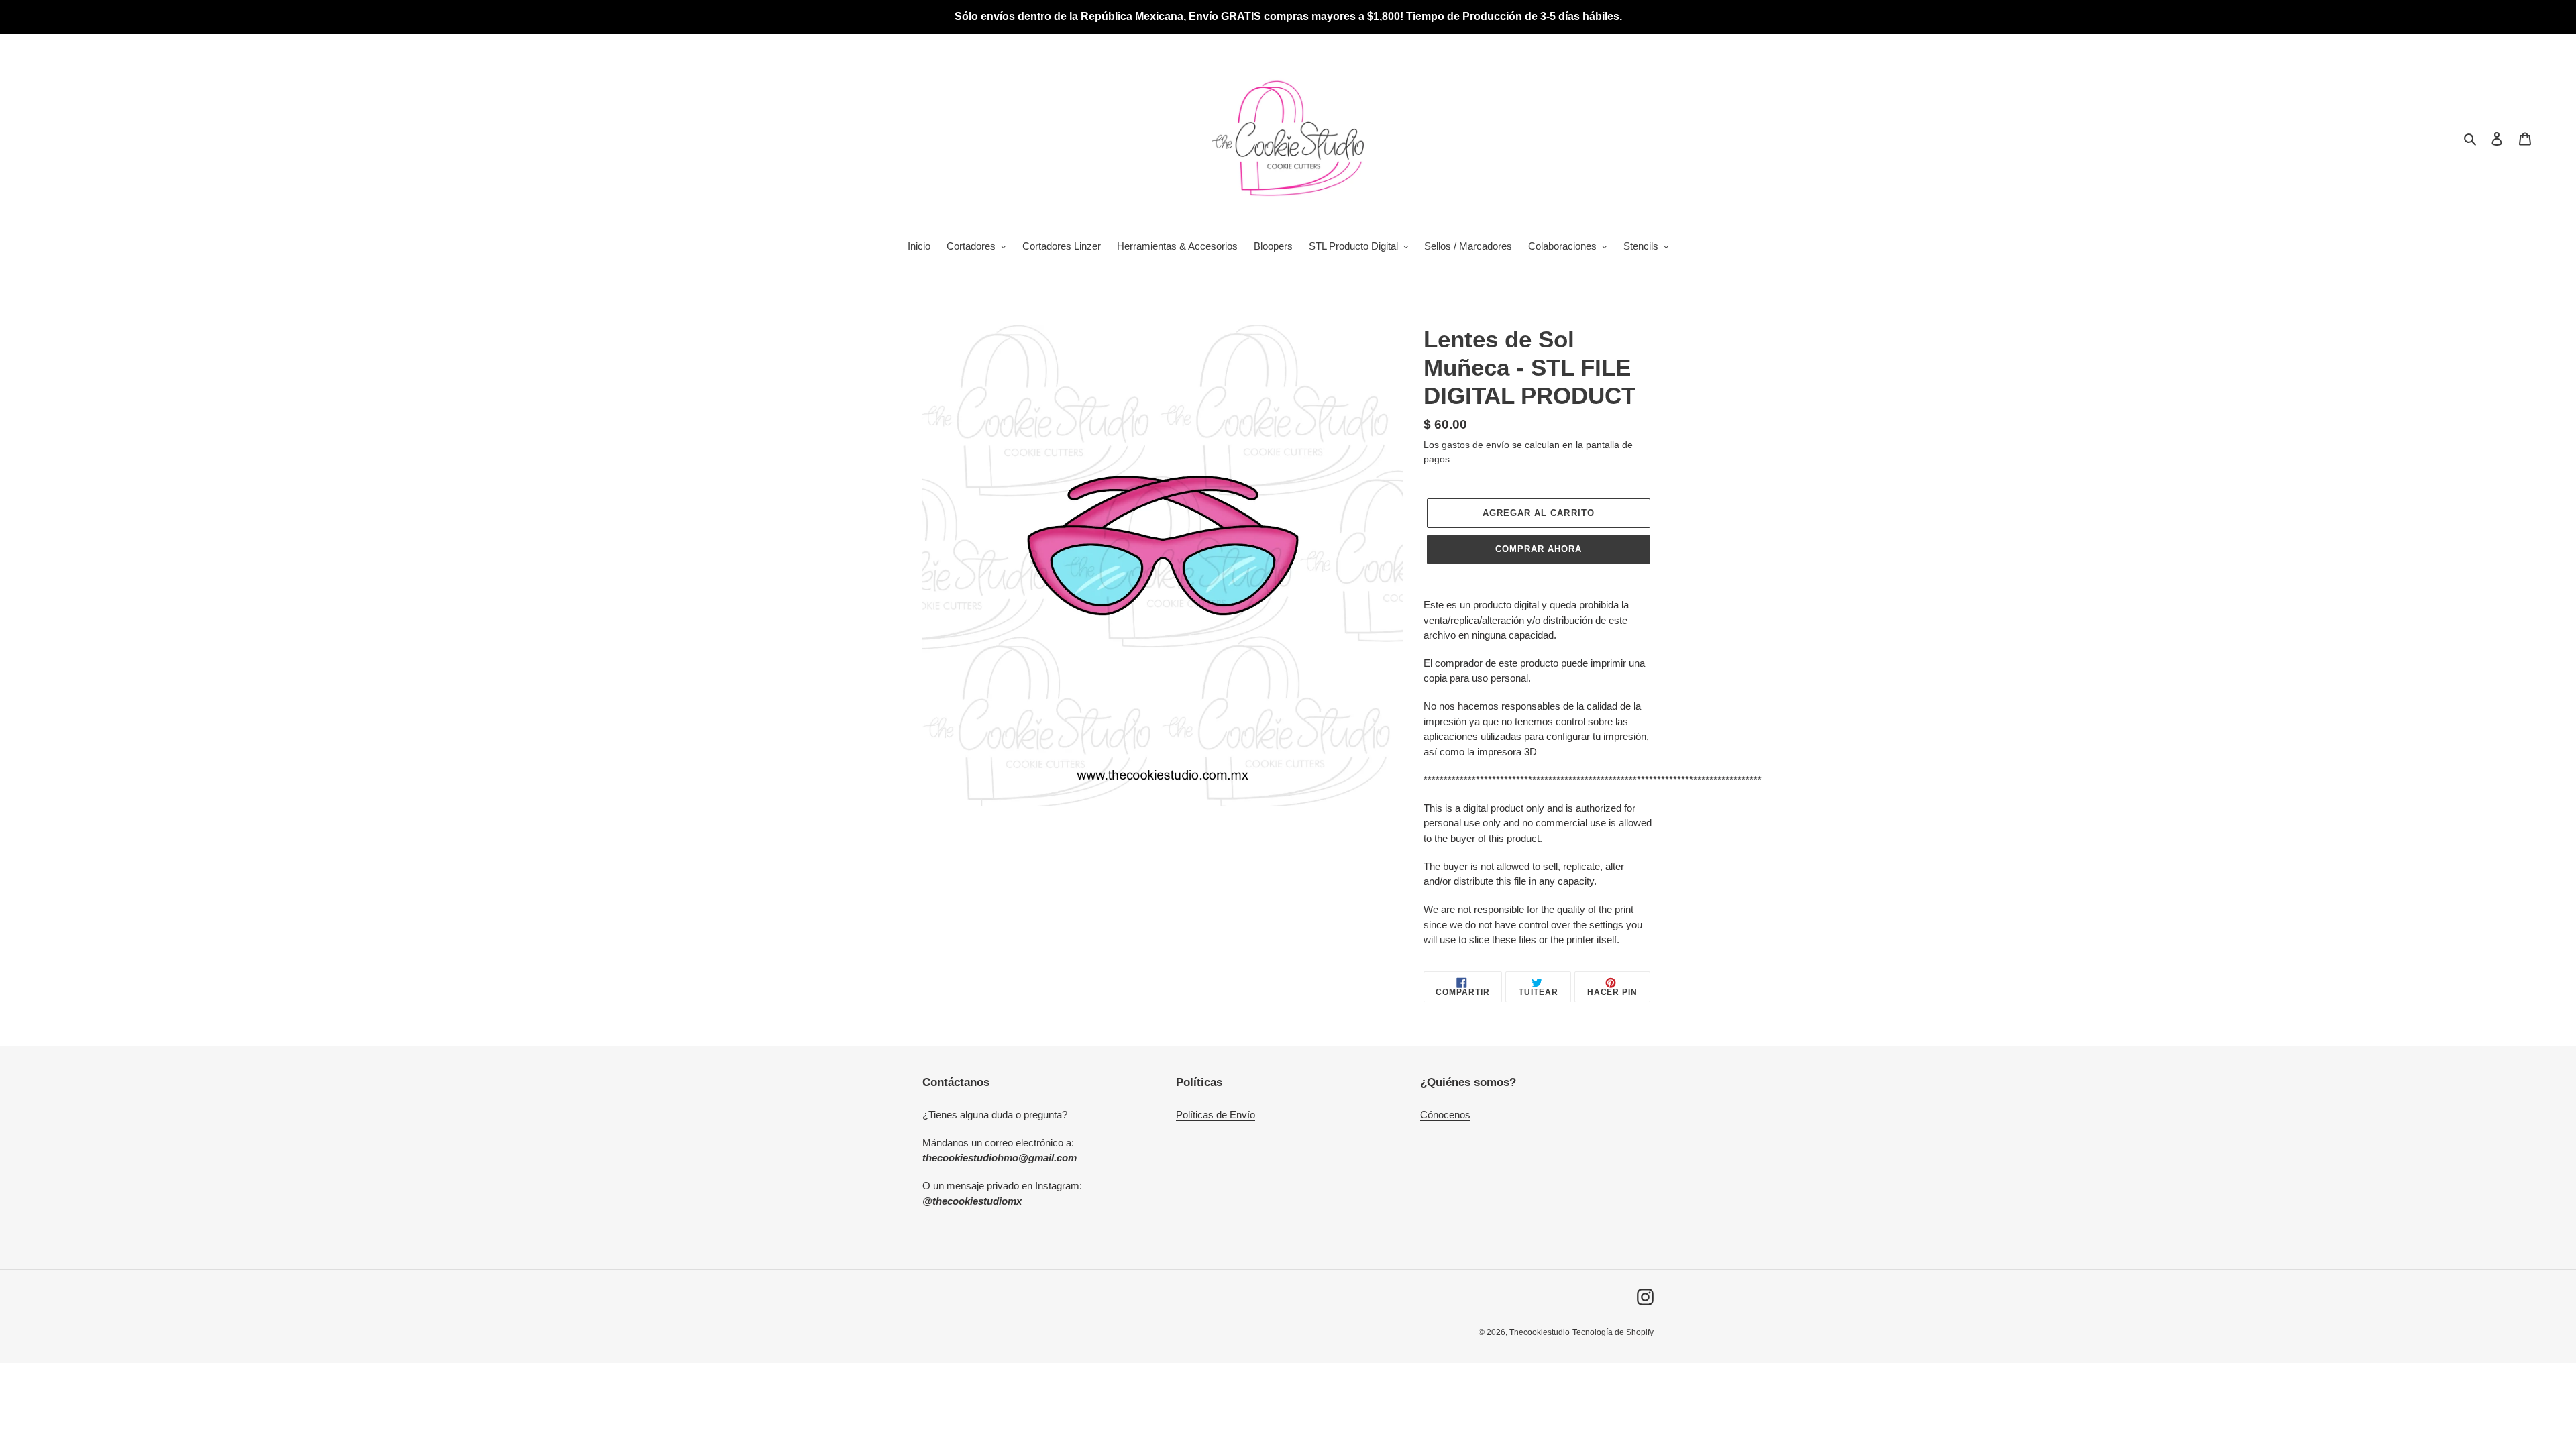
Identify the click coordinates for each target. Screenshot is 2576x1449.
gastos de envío (1475, 445)
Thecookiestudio (1540, 1332)
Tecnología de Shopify (1613, 1332)
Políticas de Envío (1216, 1115)
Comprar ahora (1539, 549)
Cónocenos (1445, 1115)
